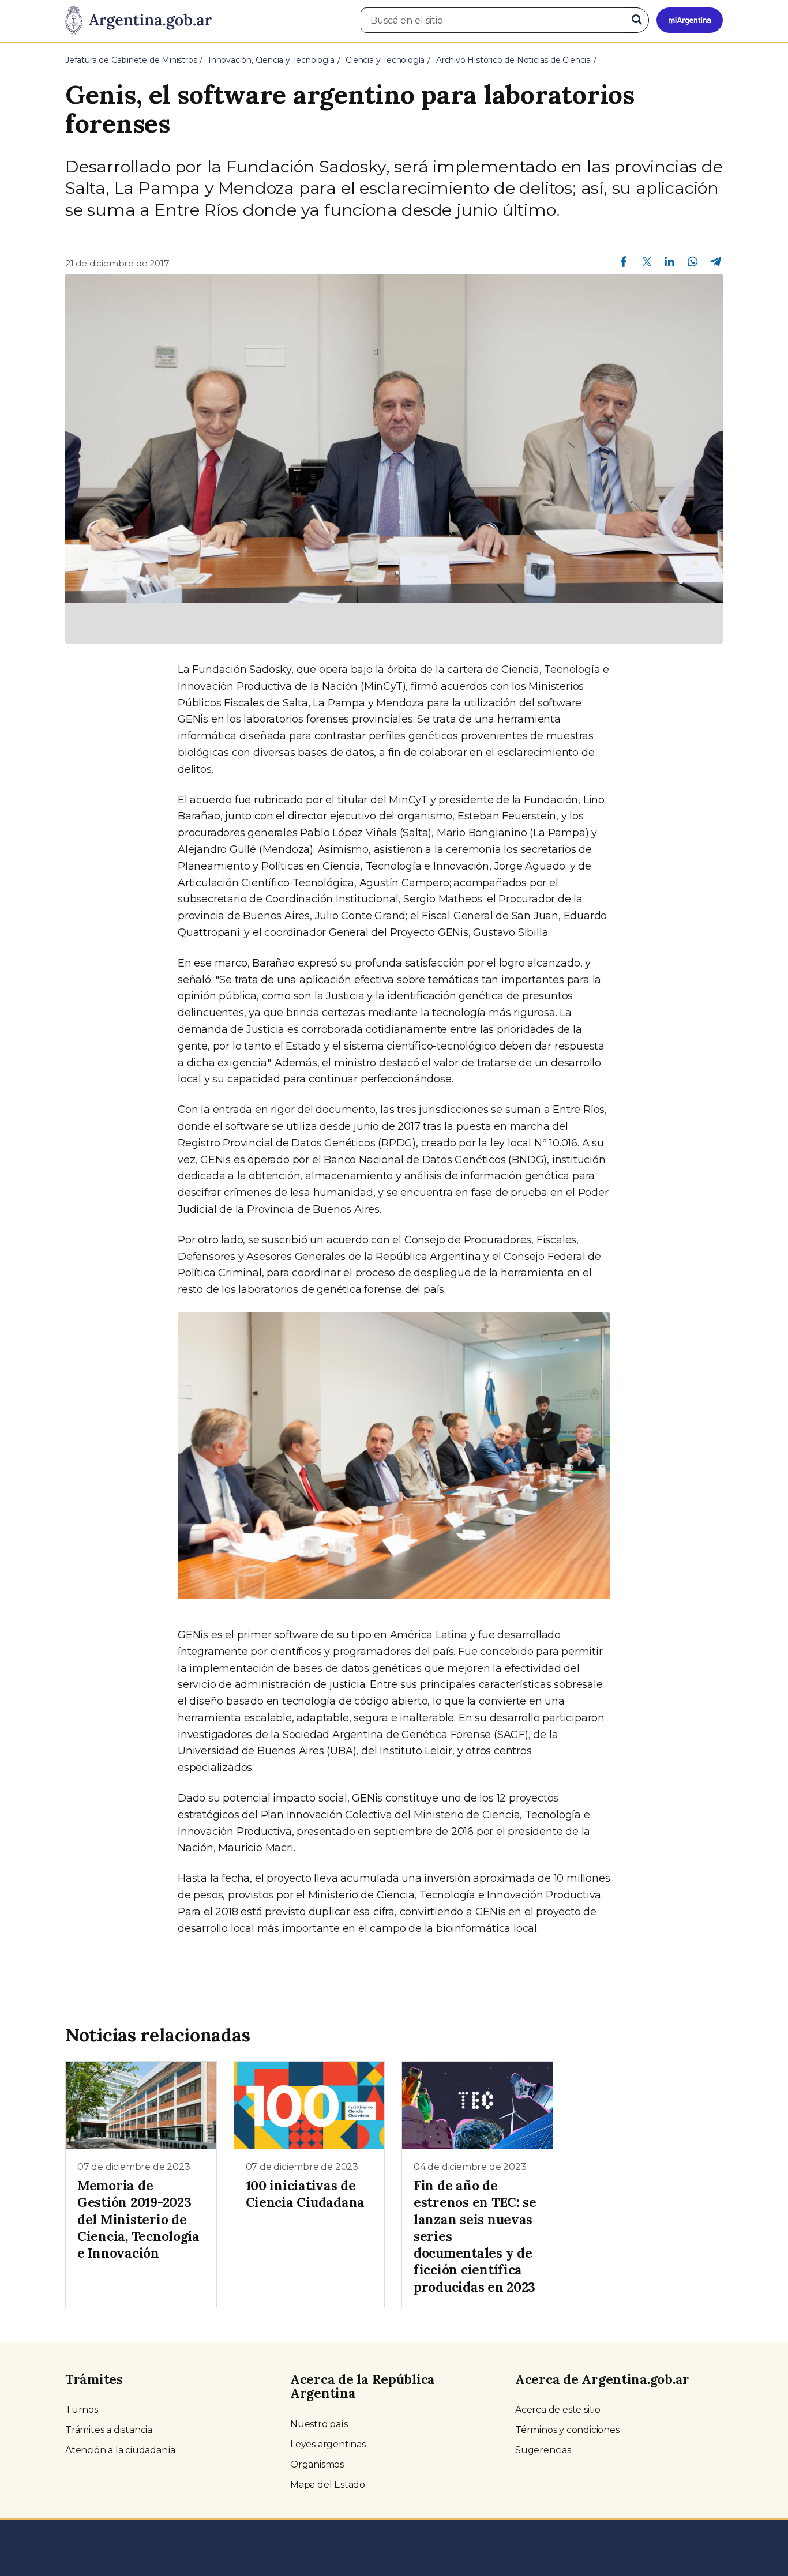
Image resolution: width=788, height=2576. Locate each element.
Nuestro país (319, 2424)
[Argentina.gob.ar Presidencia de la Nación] (138, 21)
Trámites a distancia (109, 2430)
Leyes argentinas (328, 2444)
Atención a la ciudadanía (120, 2450)
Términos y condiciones (567, 2430)
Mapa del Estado (328, 2485)
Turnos (82, 2410)
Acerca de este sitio (558, 2410)
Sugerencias (543, 2450)
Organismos (317, 2464)
